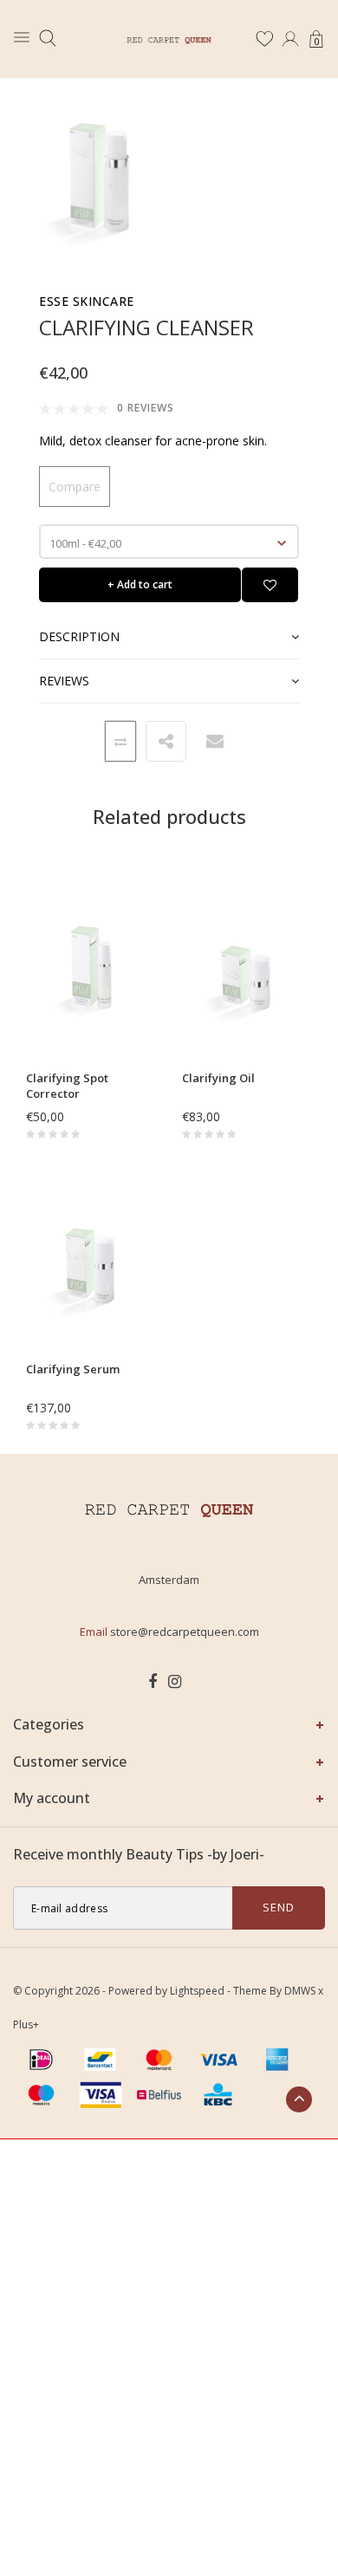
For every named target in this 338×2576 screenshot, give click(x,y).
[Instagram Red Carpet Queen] (175, 1682)
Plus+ (26, 2024)
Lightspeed (197, 1991)
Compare (75, 487)
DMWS (300, 1991)
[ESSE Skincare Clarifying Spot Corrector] (91, 973)
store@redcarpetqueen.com (185, 1632)
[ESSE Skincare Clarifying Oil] (247, 973)
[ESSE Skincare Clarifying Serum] (91, 1265)
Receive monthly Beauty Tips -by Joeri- (139, 1854)
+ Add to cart (140, 584)
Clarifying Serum (73, 1369)
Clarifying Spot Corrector (67, 1086)
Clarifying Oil (218, 1078)
